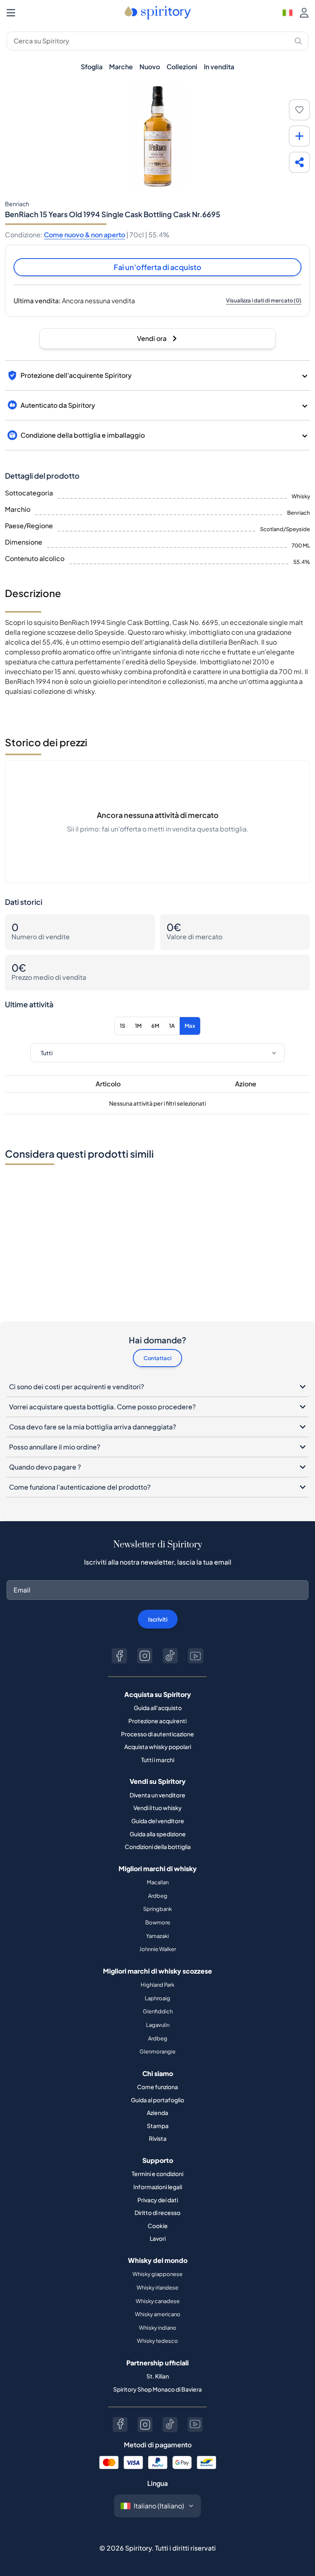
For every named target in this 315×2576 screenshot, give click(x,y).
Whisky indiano (158, 2328)
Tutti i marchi (158, 1760)
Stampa (158, 2126)
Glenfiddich (158, 2011)
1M (138, 1026)
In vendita (219, 67)
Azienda (157, 2113)
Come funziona (157, 2087)
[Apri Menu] (11, 13)
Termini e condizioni (157, 2174)
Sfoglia (92, 67)
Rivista (158, 2138)
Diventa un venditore (157, 1795)
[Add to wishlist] (299, 110)
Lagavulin (158, 2025)
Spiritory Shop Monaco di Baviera (157, 2389)
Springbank (157, 1909)
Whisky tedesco (157, 2341)
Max (190, 1026)
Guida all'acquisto (158, 1708)
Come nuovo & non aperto (84, 235)
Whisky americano (158, 2314)
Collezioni (182, 67)
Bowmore (158, 1922)
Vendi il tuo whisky (157, 1808)
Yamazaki (157, 1936)
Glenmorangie (157, 2051)
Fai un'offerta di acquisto (157, 267)
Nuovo (150, 67)
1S (122, 1026)
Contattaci (157, 1358)
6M (155, 1026)
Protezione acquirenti (157, 1721)
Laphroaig (157, 1998)
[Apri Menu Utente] (304, 13)
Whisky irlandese (157, 2288)
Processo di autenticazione (157, 1734)
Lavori (158, 2238)
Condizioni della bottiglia (158, 1847)
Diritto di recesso (157, 2213)
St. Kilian (158, 2376)
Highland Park (157, 1985)
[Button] (119, 1656)
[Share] (299, 162)
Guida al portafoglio (157, 2100)
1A (172, 1026)
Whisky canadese (158, 2301)
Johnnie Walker (158, 1949)
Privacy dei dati (158, 2200)
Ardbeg (158, 1896)
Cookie (158, 2226)
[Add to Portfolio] (299, 136)
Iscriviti (158, 1619)
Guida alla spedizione (158, 1834)
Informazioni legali (158, 2187)
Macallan (158, 1882)
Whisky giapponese (157, 2274)
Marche (121, 67)
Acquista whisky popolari (158, 1747)
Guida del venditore (158, 1821)
